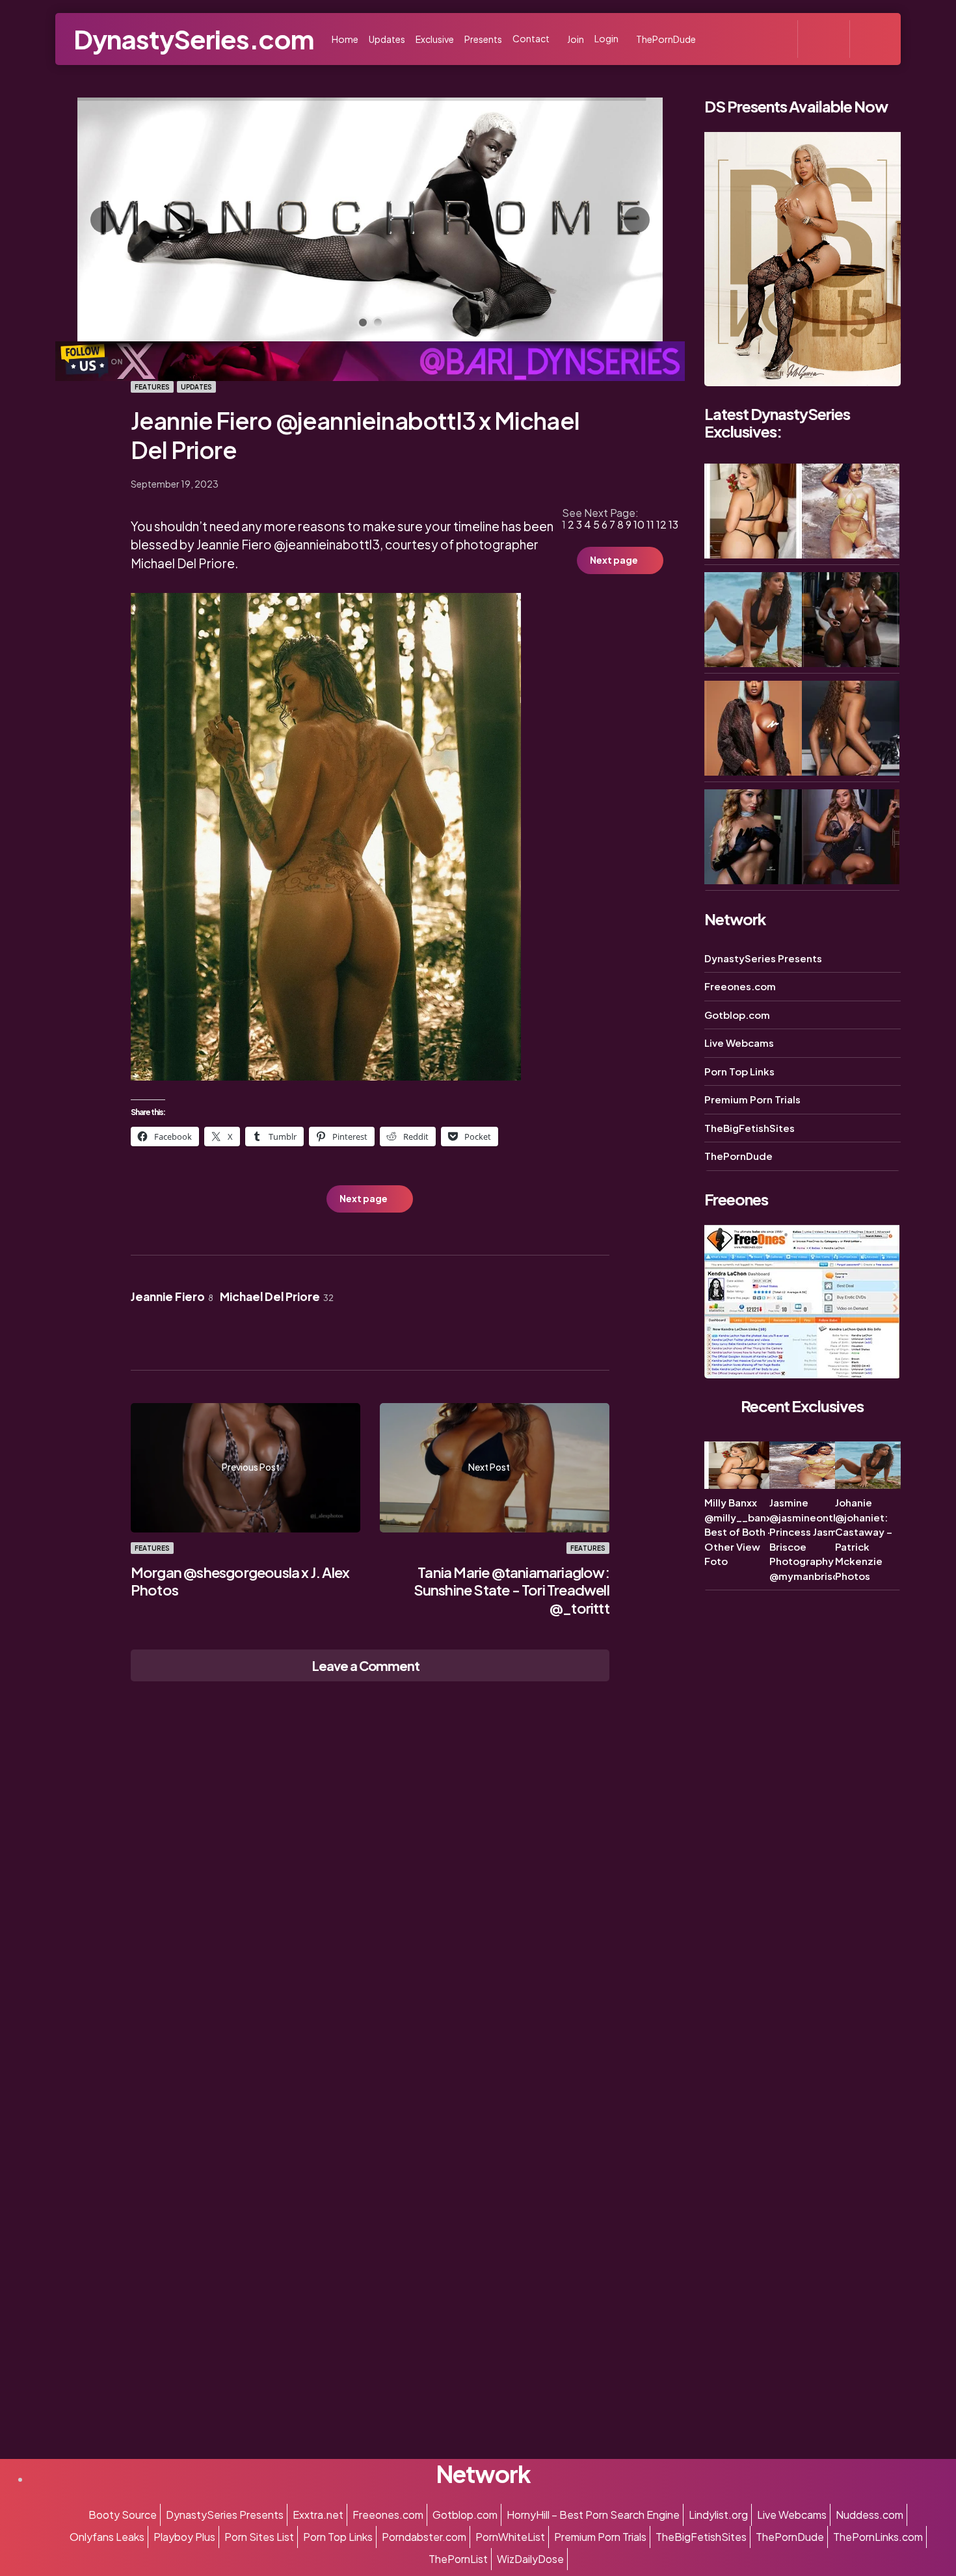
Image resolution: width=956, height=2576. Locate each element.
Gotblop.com (737, 1015)
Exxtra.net (318, 2515)
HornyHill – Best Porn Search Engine (593, 2515)
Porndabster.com (424, 2537)
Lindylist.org (718, 2515)
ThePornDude (738, 1156)
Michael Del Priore (277, 1296)
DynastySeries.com (193, 39)
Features (152, 387)
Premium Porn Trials (752, 1100)
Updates (196, 387)
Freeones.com (740, 987)
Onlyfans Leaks (107, 2537)
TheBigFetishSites (750, 1128)
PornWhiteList (510, 2537)
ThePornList (458, 2559)
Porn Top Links (739, 1071)
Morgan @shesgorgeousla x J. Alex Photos (240, 1581)
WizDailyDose (530, 2559)
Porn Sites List (259, 2537)
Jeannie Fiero (172, 1296)
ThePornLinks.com (878, 2537)
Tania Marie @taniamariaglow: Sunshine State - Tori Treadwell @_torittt (511, 1590)
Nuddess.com (870, 2515)
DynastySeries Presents (763, 958)
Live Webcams (739, 1043)
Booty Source (123, 2515)
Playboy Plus (184, 2537)
